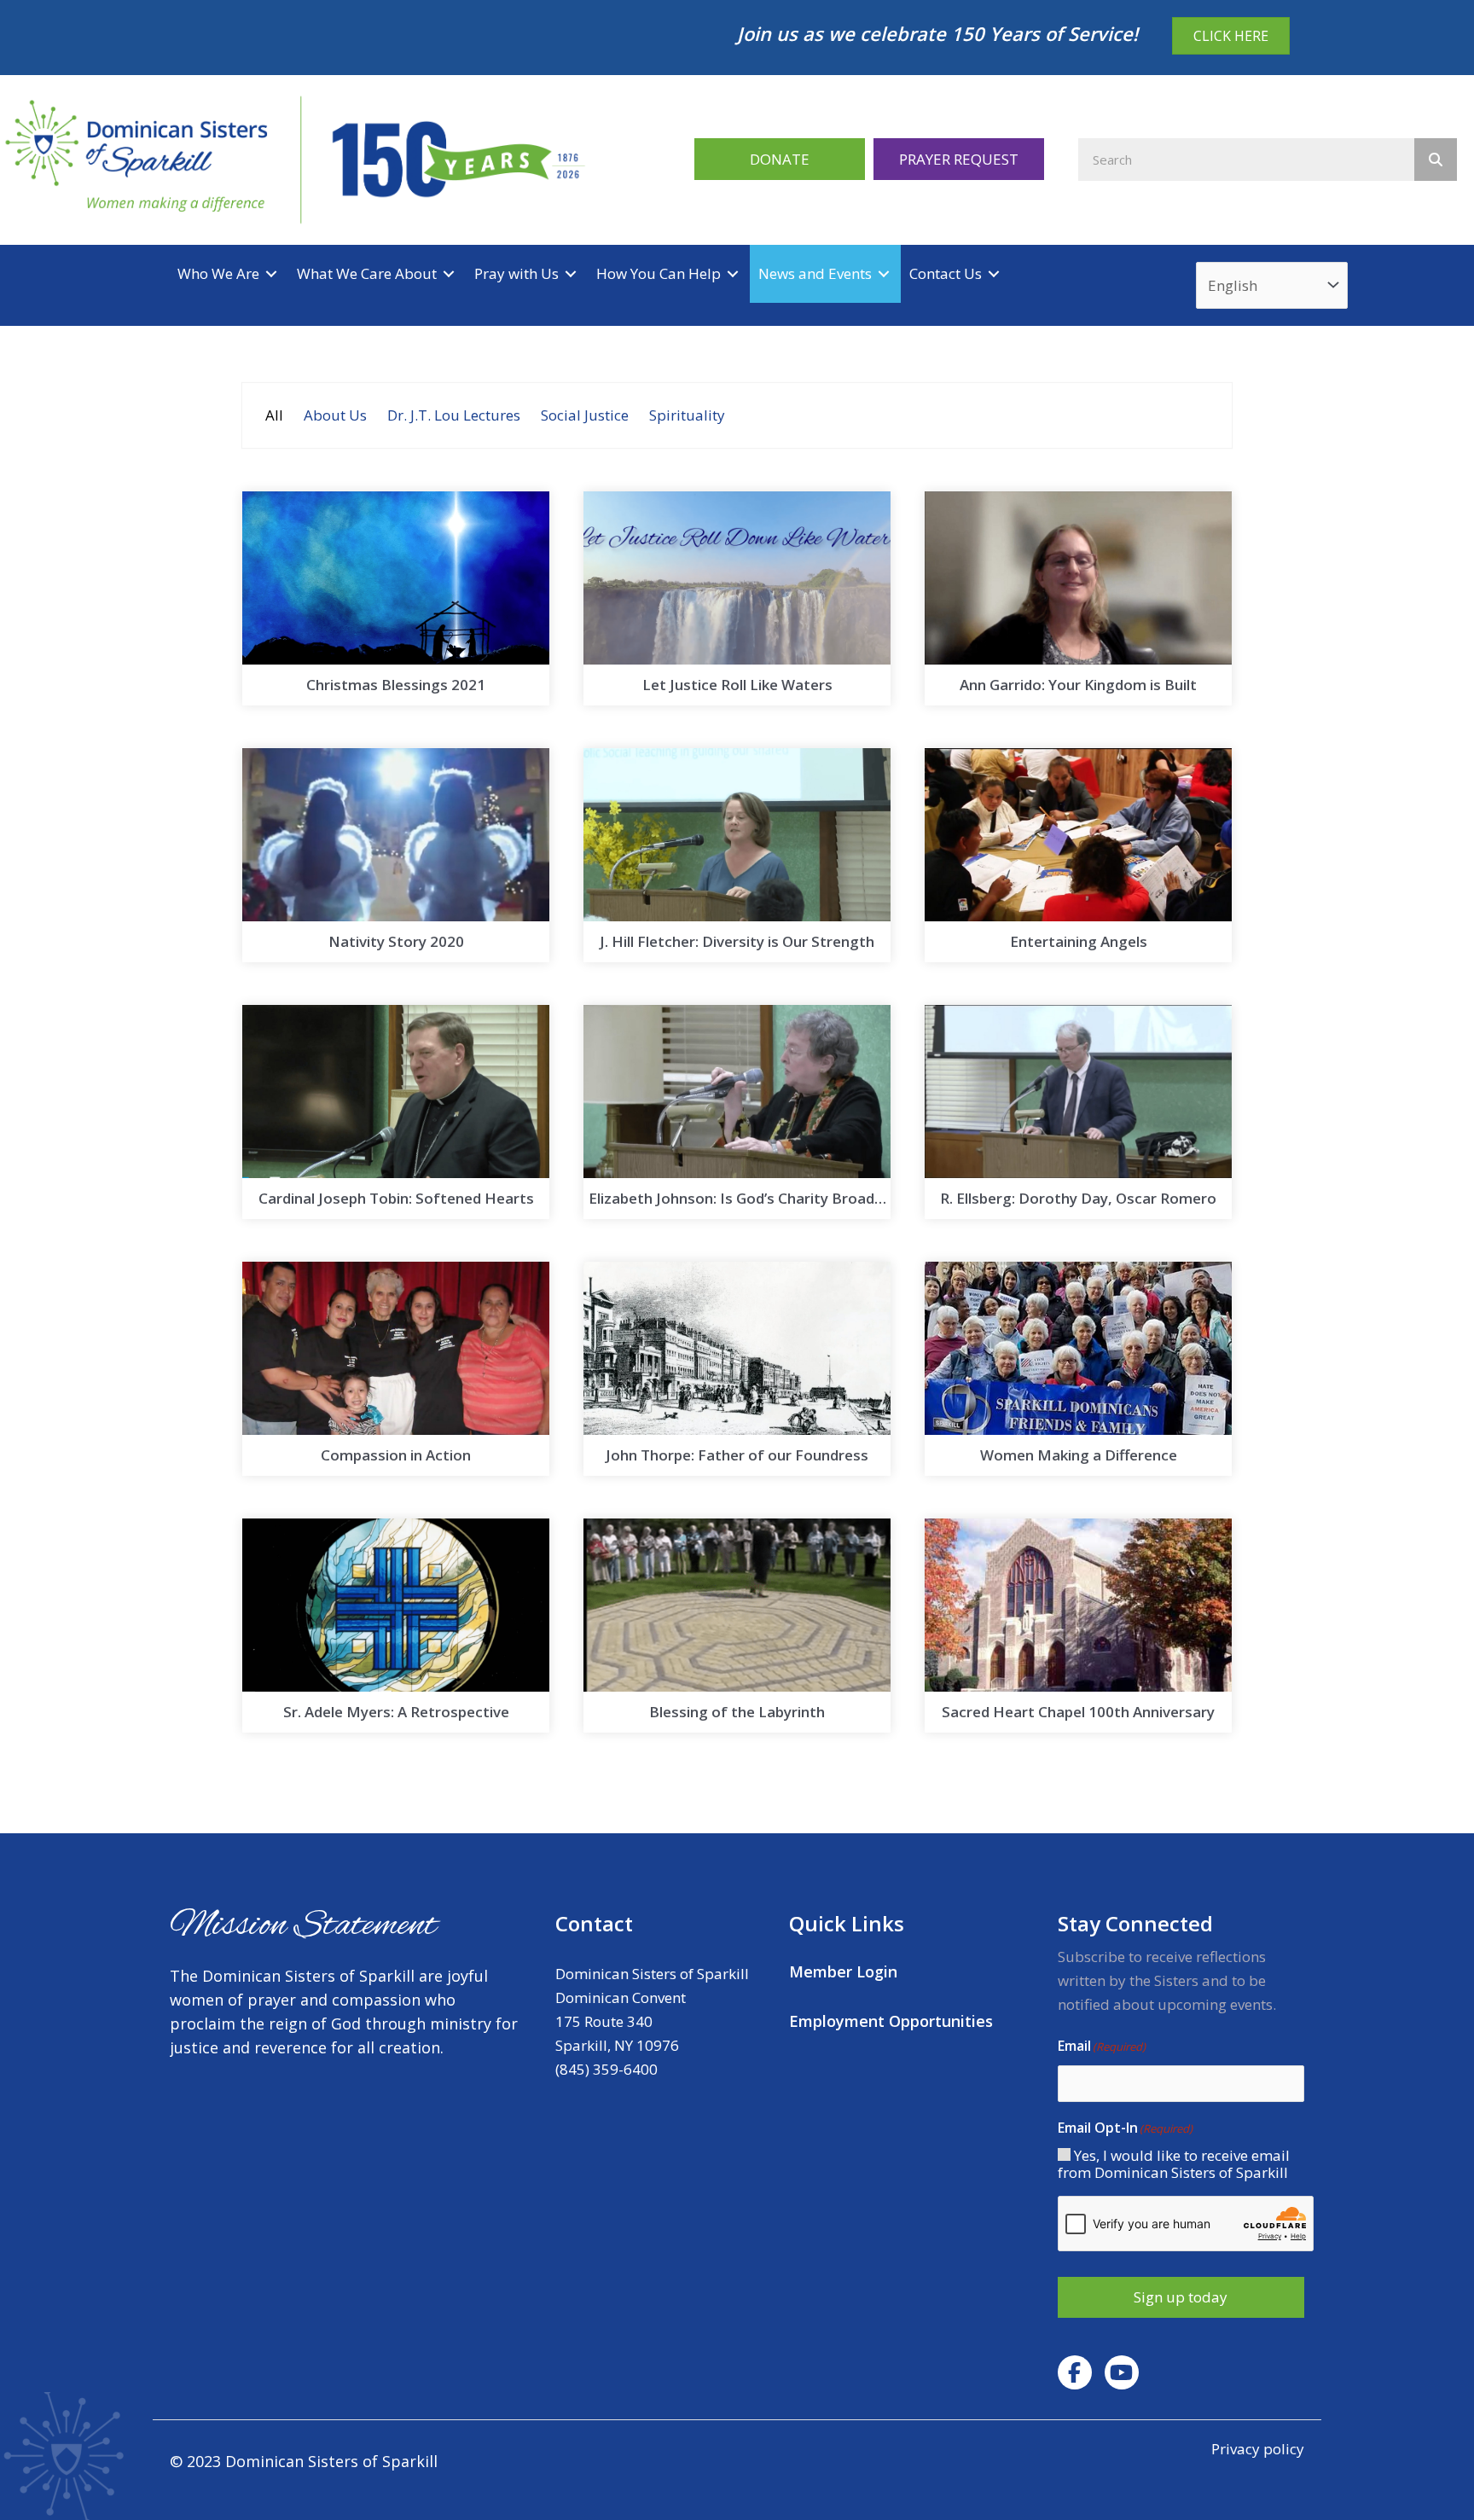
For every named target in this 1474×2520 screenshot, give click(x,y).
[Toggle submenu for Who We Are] (271, 273)
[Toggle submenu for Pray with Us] (571, 273)
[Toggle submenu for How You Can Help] (733, 273)
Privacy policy (1258, 2449)
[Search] (1436, 160)
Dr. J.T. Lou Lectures (454, 415)
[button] (780, 159)
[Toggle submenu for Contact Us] (994, 273)
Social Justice (585, 415)
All (274, 415)
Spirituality (687, 415)
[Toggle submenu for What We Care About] (449, 273)
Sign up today (1181, 2297)
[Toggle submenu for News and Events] (884, 273)
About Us (335, 415)
